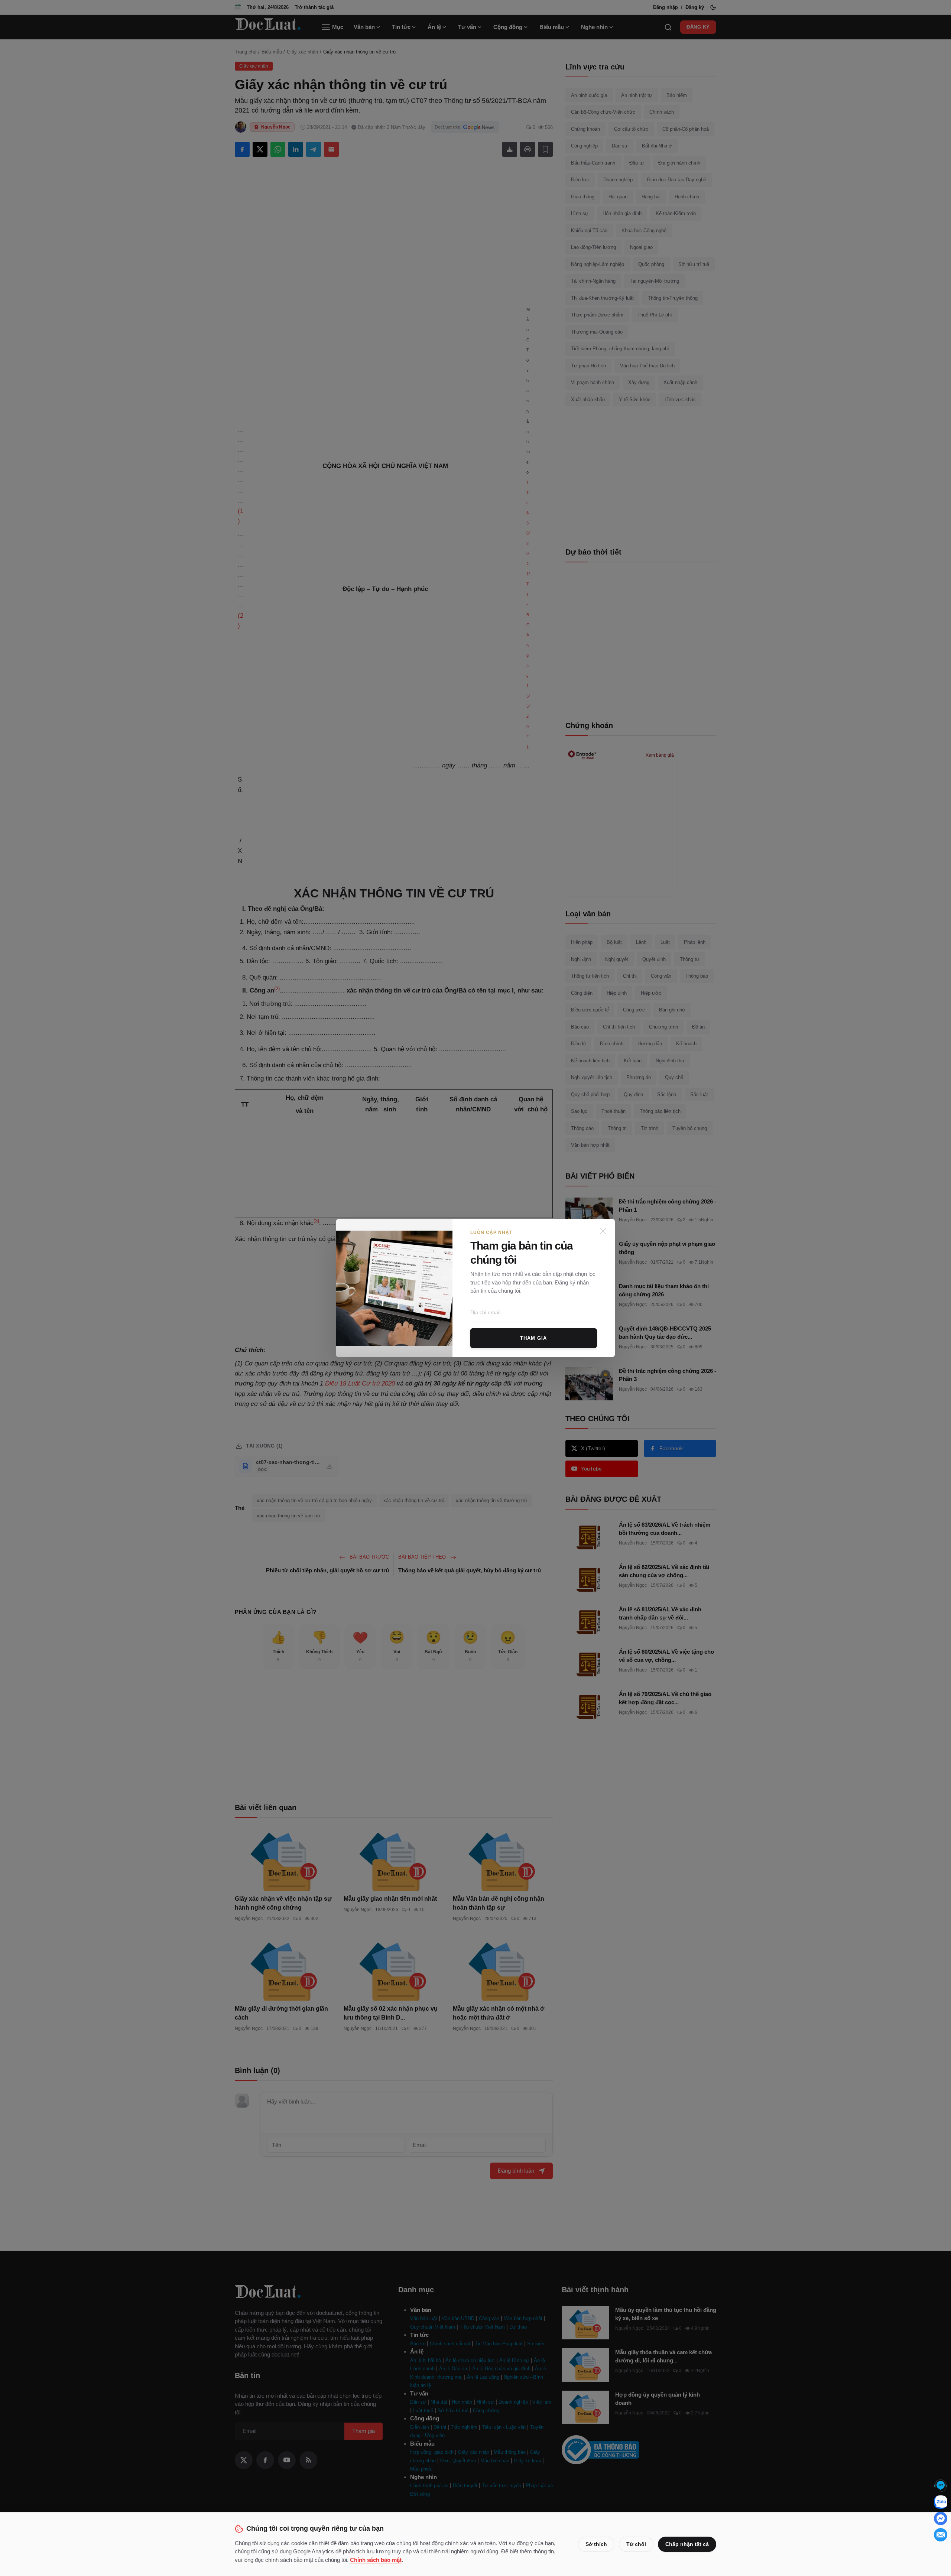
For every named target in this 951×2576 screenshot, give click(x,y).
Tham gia (533, 1338)
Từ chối (636, 2544)
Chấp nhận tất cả (687, 2544)
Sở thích (596, 2544)
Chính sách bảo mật (376, 2560)
